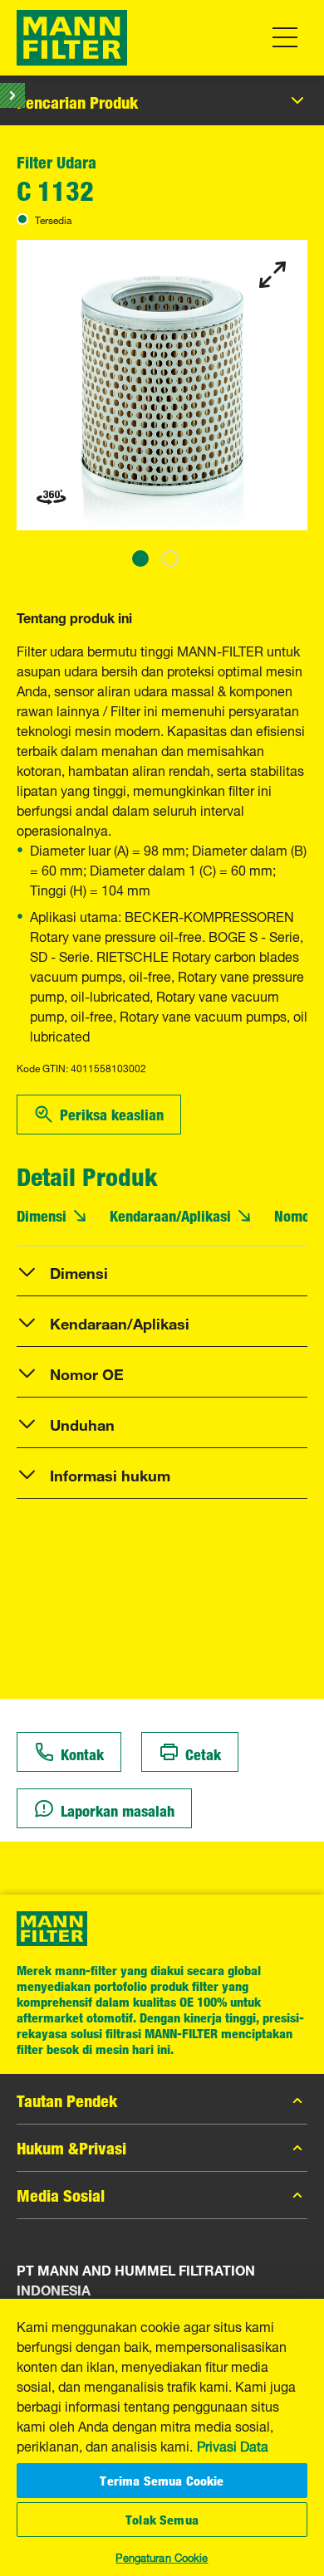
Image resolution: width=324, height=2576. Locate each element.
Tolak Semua (162, 2520)
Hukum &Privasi (71, 2148)
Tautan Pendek (67, 2100)
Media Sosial (61, 2195)
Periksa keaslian (112, 1115)
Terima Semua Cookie (162, 2481)
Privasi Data (233, 2445)
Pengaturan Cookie (162, 2556)
